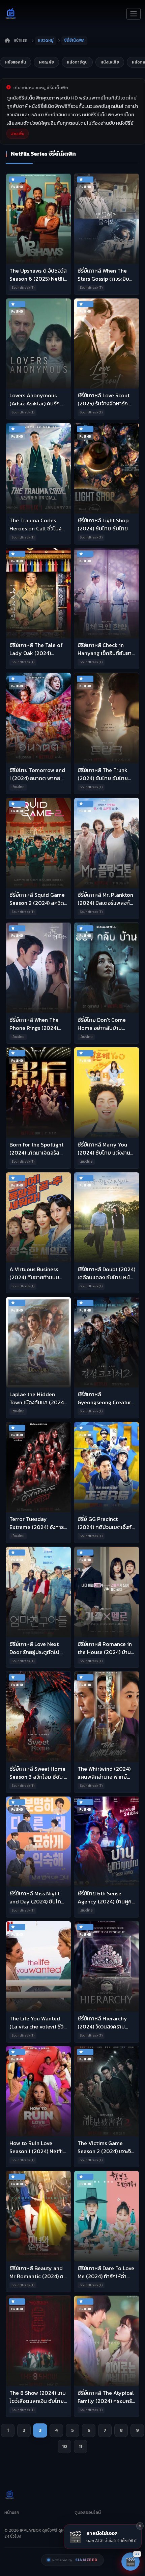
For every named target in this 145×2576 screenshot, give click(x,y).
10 (65, 2446)
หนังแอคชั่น (16, 62)
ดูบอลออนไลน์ (88, 2512)
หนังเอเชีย (110, 62)
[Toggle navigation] (134, 14)
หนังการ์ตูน (77, 62)
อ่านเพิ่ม (18, 134)
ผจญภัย (46, 62)
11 (81, 2446)
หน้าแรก (21, 40)
